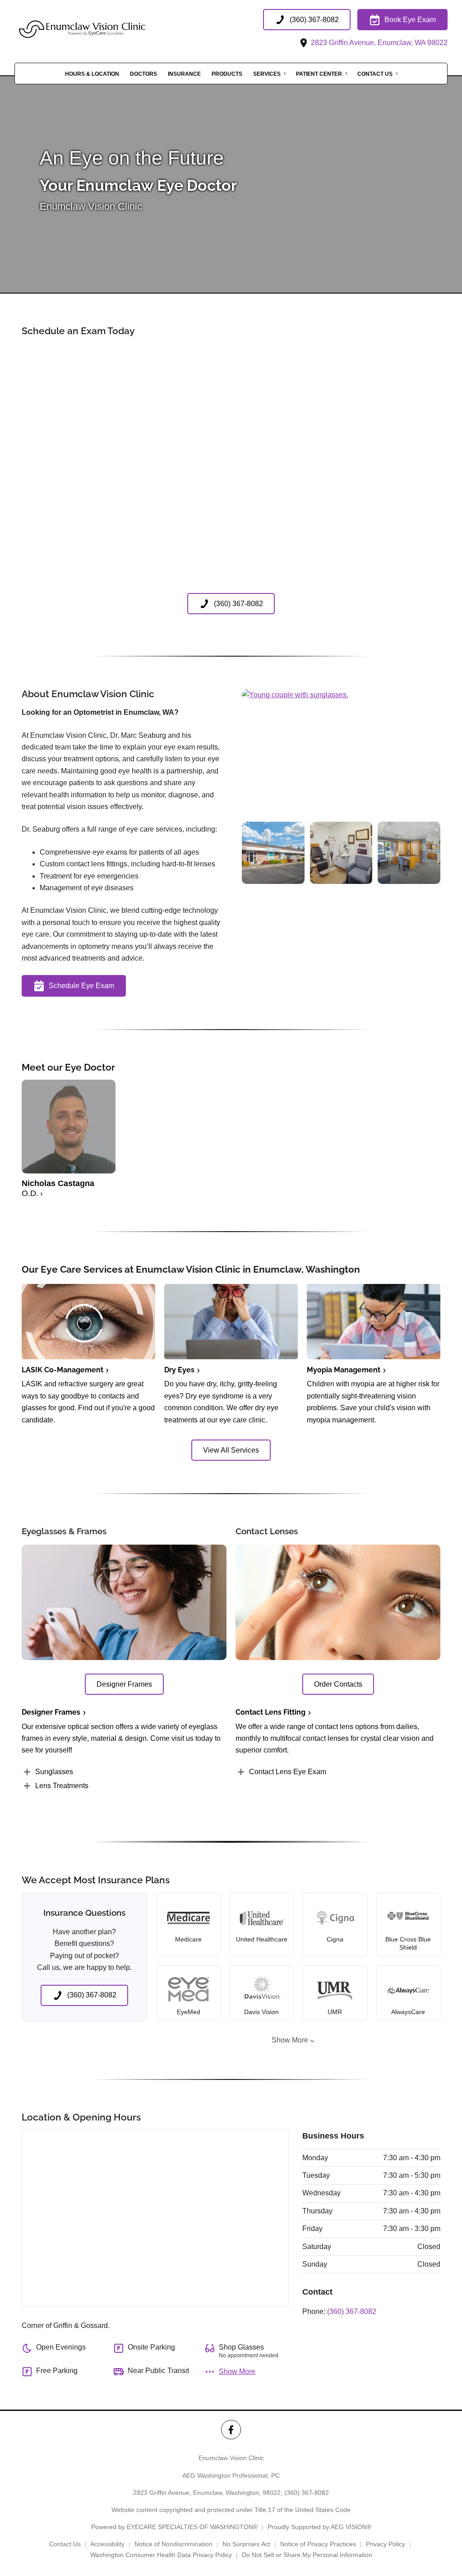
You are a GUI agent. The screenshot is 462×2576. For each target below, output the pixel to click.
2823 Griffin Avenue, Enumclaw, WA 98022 (378, 43)
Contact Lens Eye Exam (288, 1772)
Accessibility (107, 2544)
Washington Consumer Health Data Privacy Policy (161, 2555)
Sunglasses (54, 1772)
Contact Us (375, 74)
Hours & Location (92, 74)
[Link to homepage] (105, 29)
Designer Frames (51, 1712)
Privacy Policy (386, 2544)
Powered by (174, 2527)
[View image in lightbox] (295, 695)
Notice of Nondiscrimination (173, 2544)
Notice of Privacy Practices (318, 2544)
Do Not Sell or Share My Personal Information (307, 2555)
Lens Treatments (62, 1786)
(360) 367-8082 (352, 2311)
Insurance (184, 74)
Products (227, 74)
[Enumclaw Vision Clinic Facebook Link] (231, 2430)
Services (267, 74)
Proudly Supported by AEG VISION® (319, 2527)
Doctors (143, 74)
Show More (290, 2040)
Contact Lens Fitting (270, 1712)
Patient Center (319, 74)
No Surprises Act (246, 2544)
